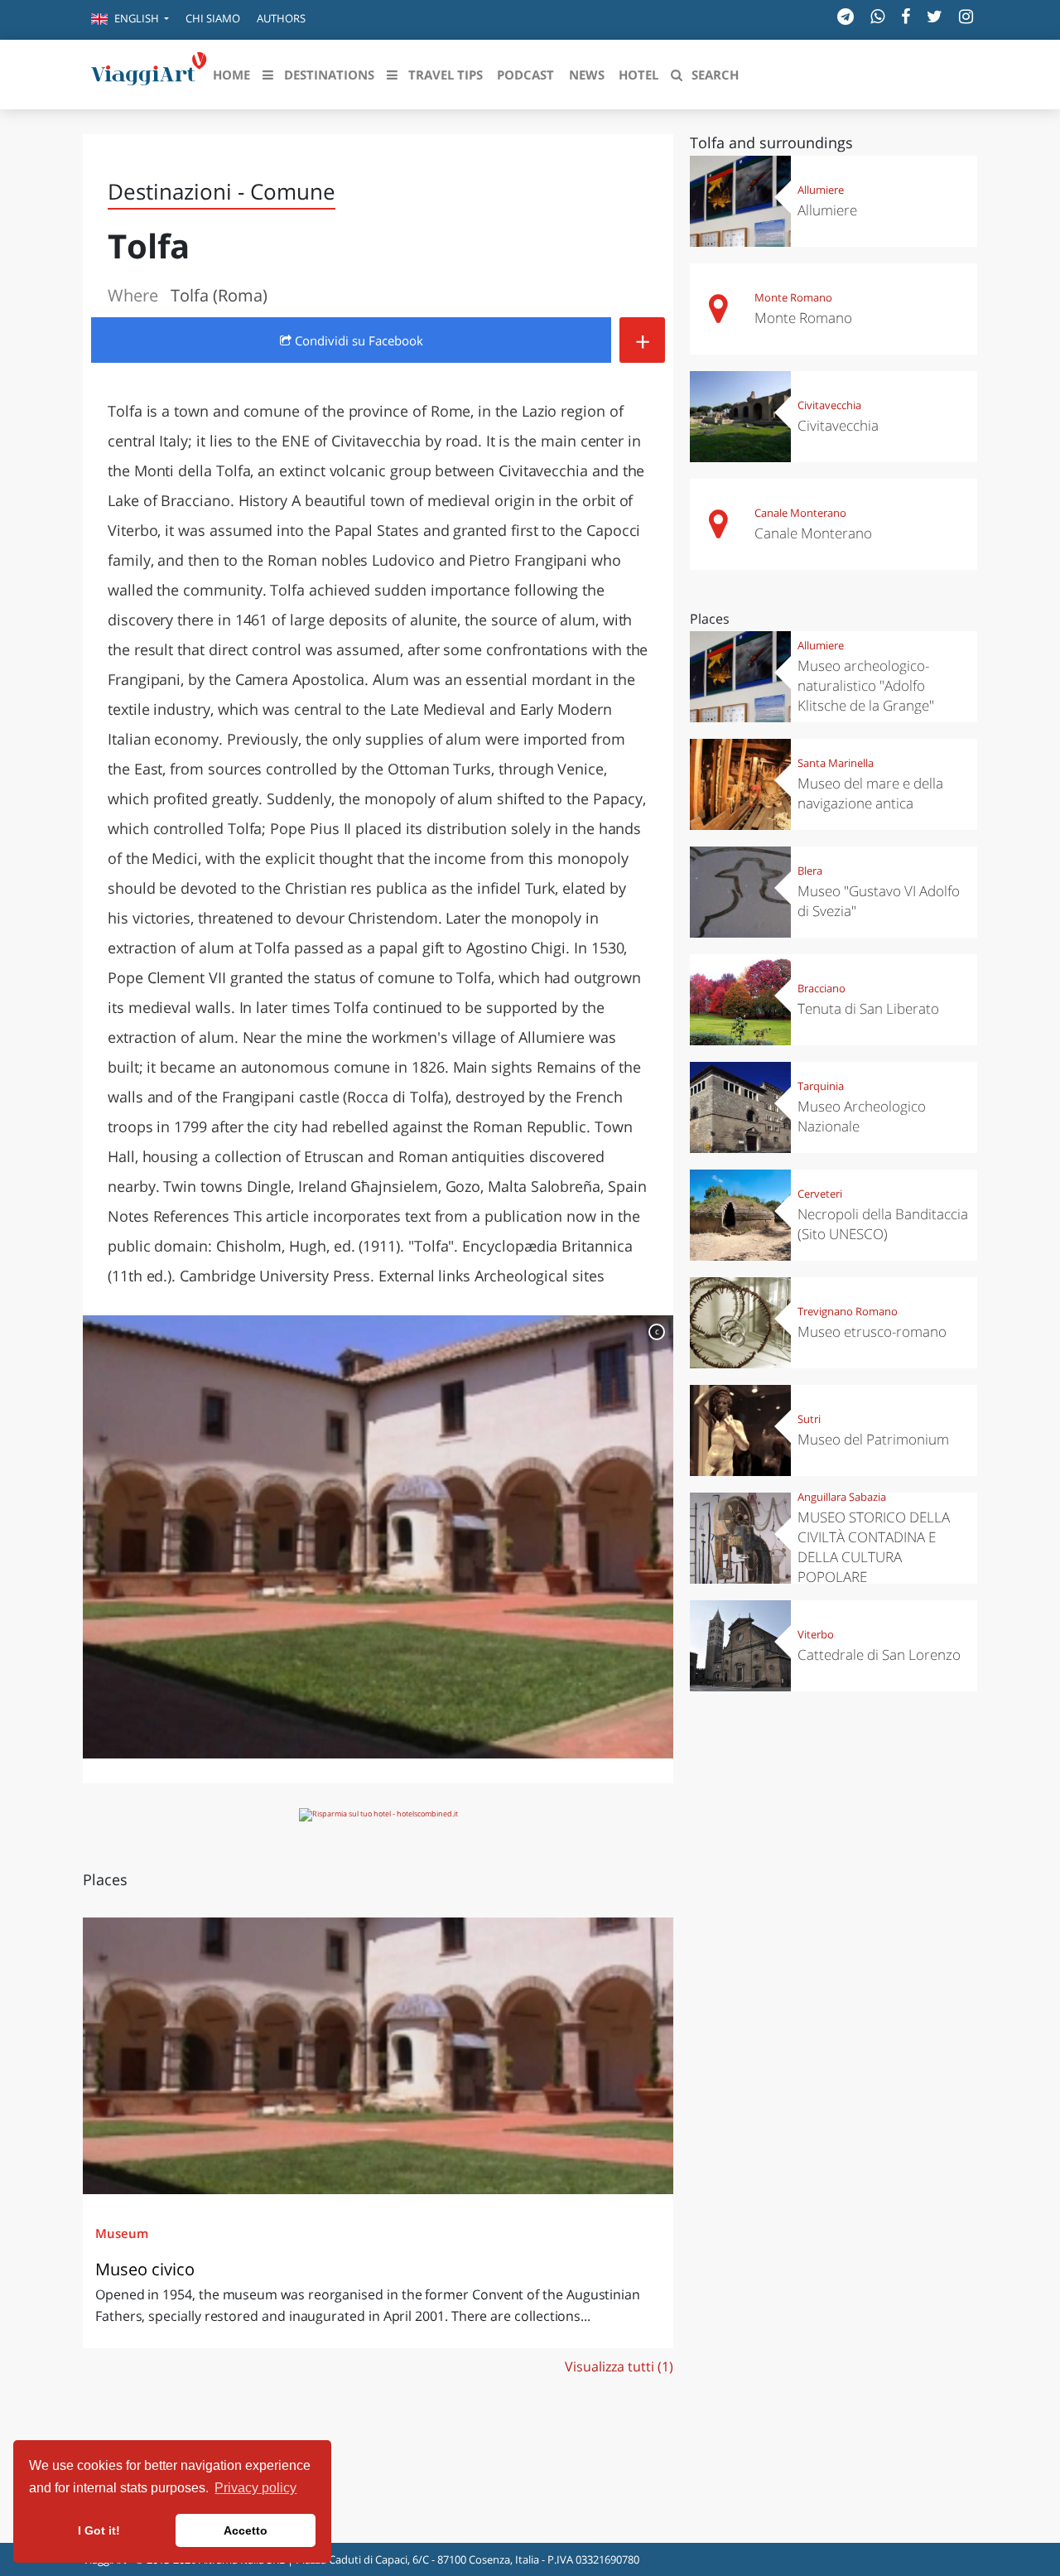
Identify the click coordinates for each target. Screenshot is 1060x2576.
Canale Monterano (800, 513)
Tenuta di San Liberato (868, 1008)
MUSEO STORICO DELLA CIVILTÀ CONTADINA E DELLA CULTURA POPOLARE (874, 1547)
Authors (281, 18)
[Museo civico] (378, 2056)
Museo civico (145, 2269)
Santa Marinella (836, 763)
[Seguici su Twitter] (935, 16)
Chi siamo (213, 18)
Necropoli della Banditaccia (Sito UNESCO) (883, 1224)
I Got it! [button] (99, 2530)
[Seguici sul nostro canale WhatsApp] (877, 16)
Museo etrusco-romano (872, 1331)
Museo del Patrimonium (873, 1439)
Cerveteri (820, 1194)
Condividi (357, 340)
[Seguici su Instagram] (966, 16)
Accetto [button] (246, 2530)
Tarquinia (821, 1086)
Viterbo (816, 1634)
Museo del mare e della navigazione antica (870, 793)
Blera (810, 871)
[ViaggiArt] (149, 73)
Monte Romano (793, 297)
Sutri (809, 1419)
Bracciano (821, 988)
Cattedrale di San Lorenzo (879, 1655)
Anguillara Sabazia (842, 1497)
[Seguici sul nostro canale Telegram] (846, 16)
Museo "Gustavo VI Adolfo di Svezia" (879, 901)
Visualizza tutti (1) (619, 2366)
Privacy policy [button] (255, 2488)
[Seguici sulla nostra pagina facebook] (906, 16)
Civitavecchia (829, 405)
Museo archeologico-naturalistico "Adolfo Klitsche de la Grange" (866, 685)
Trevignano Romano (848, 1311)
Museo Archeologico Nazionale (862, 1116)
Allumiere (821, 190)
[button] (130, 20)
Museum (122, 2233)
